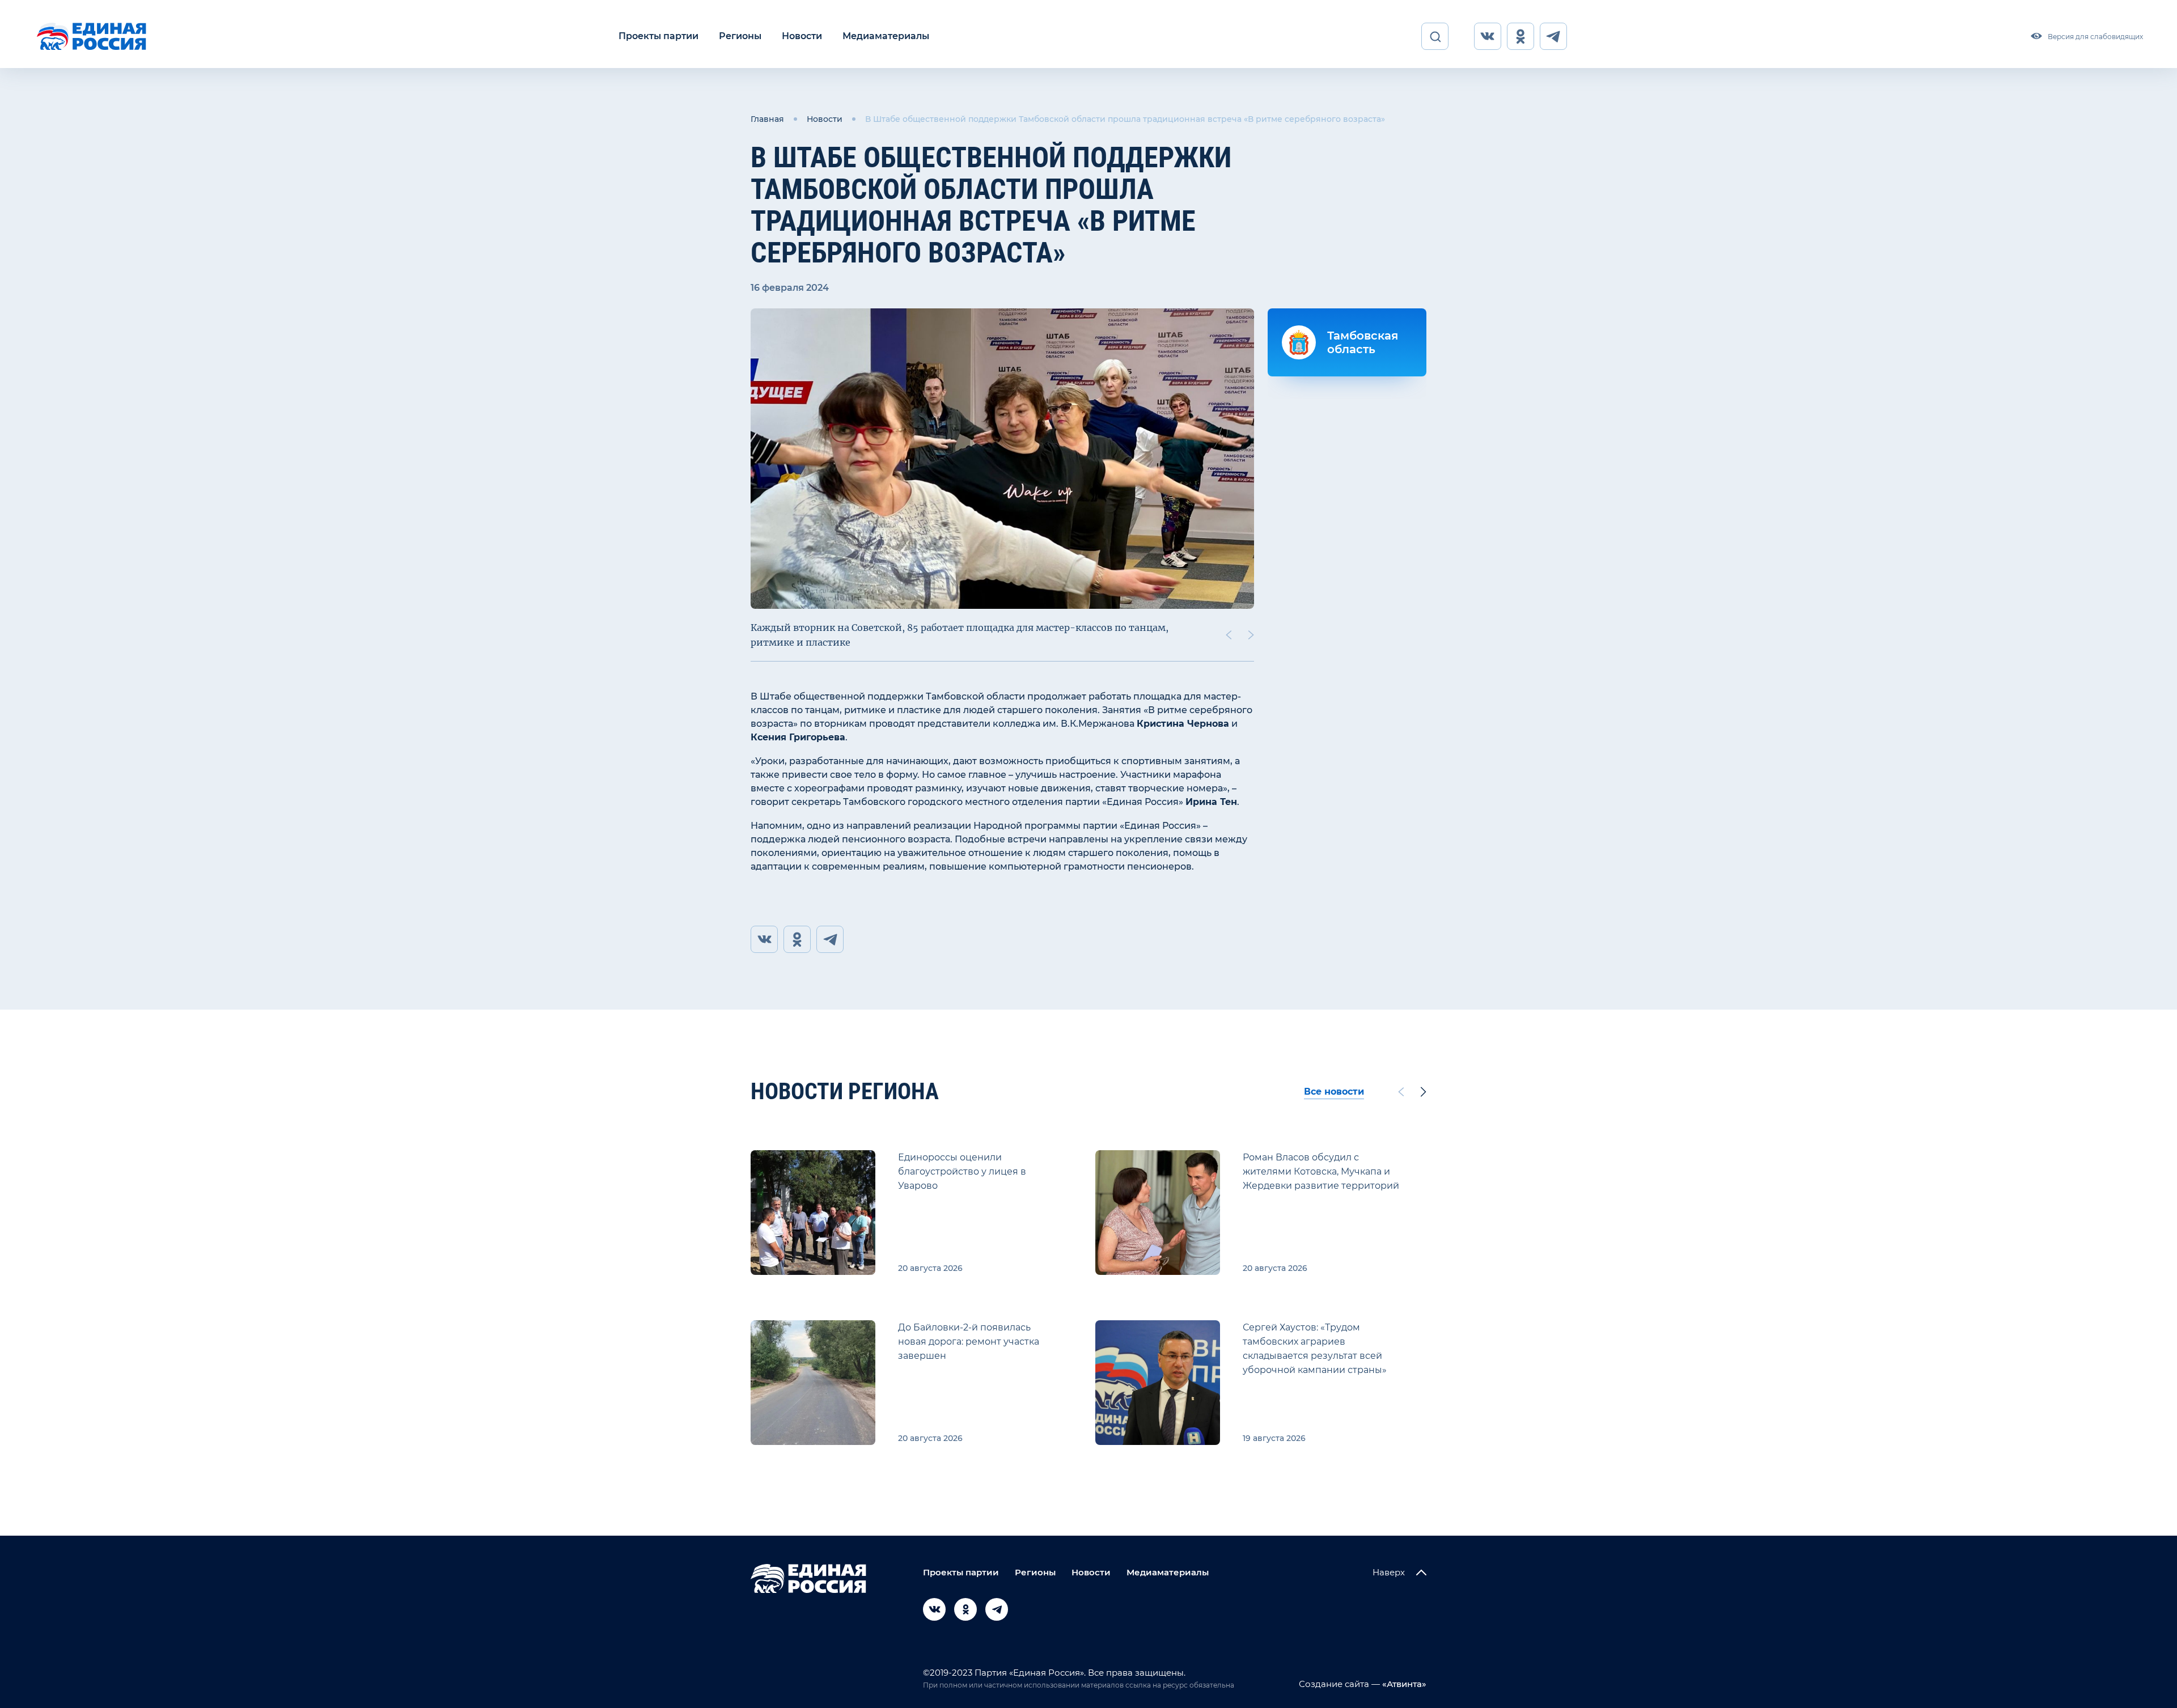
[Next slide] (1251, 635)
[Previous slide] (1229, 635)
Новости (802, 36)
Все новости (1334, 1092)
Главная (767, 119)
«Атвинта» (1403, 1684)
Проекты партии (658, 36)
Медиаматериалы (886, 36)
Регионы (740, 36)
